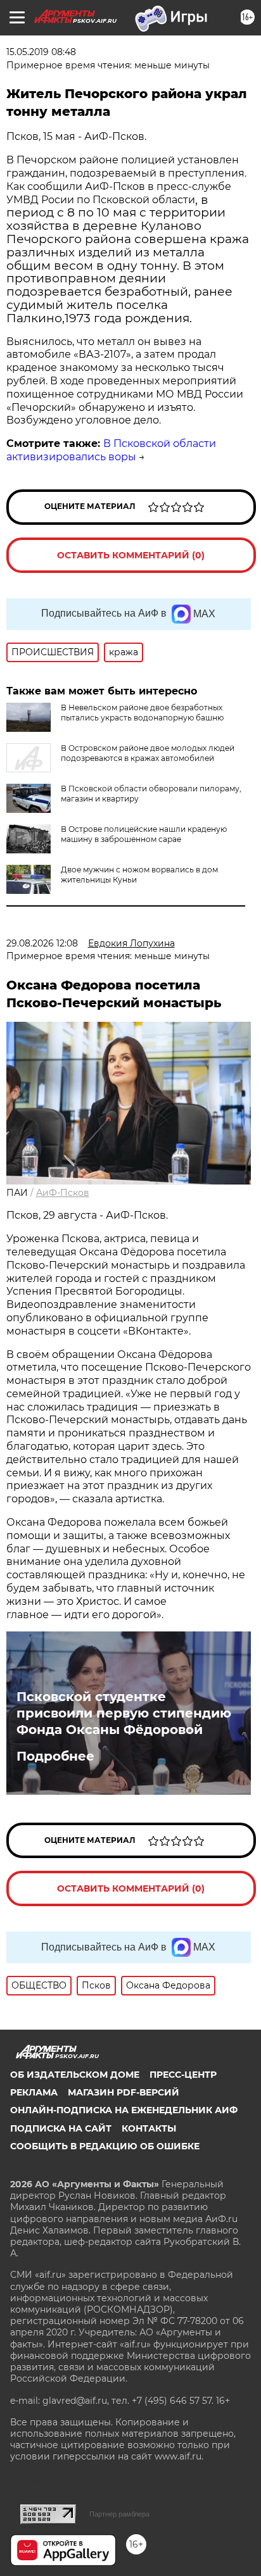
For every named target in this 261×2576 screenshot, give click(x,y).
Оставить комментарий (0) (131, 555)
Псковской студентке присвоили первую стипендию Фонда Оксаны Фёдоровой (124, 1713)
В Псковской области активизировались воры (111, 450)
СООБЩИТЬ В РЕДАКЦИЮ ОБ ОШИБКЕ (105, 2146)
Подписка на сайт (61, 2128)
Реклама (34, 2092)
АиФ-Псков (63, 1193)
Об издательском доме (75, 2075)
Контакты (149, 2128)
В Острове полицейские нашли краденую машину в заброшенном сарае (144, 834)
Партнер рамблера (119, 2514)
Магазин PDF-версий (124, 2092)
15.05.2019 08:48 (41, 52)
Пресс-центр (183, 2075)
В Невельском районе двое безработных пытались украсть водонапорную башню (142, 713)
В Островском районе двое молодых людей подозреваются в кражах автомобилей (148, 753)
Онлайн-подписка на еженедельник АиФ (124, 2110)
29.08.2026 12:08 (42, 943)
